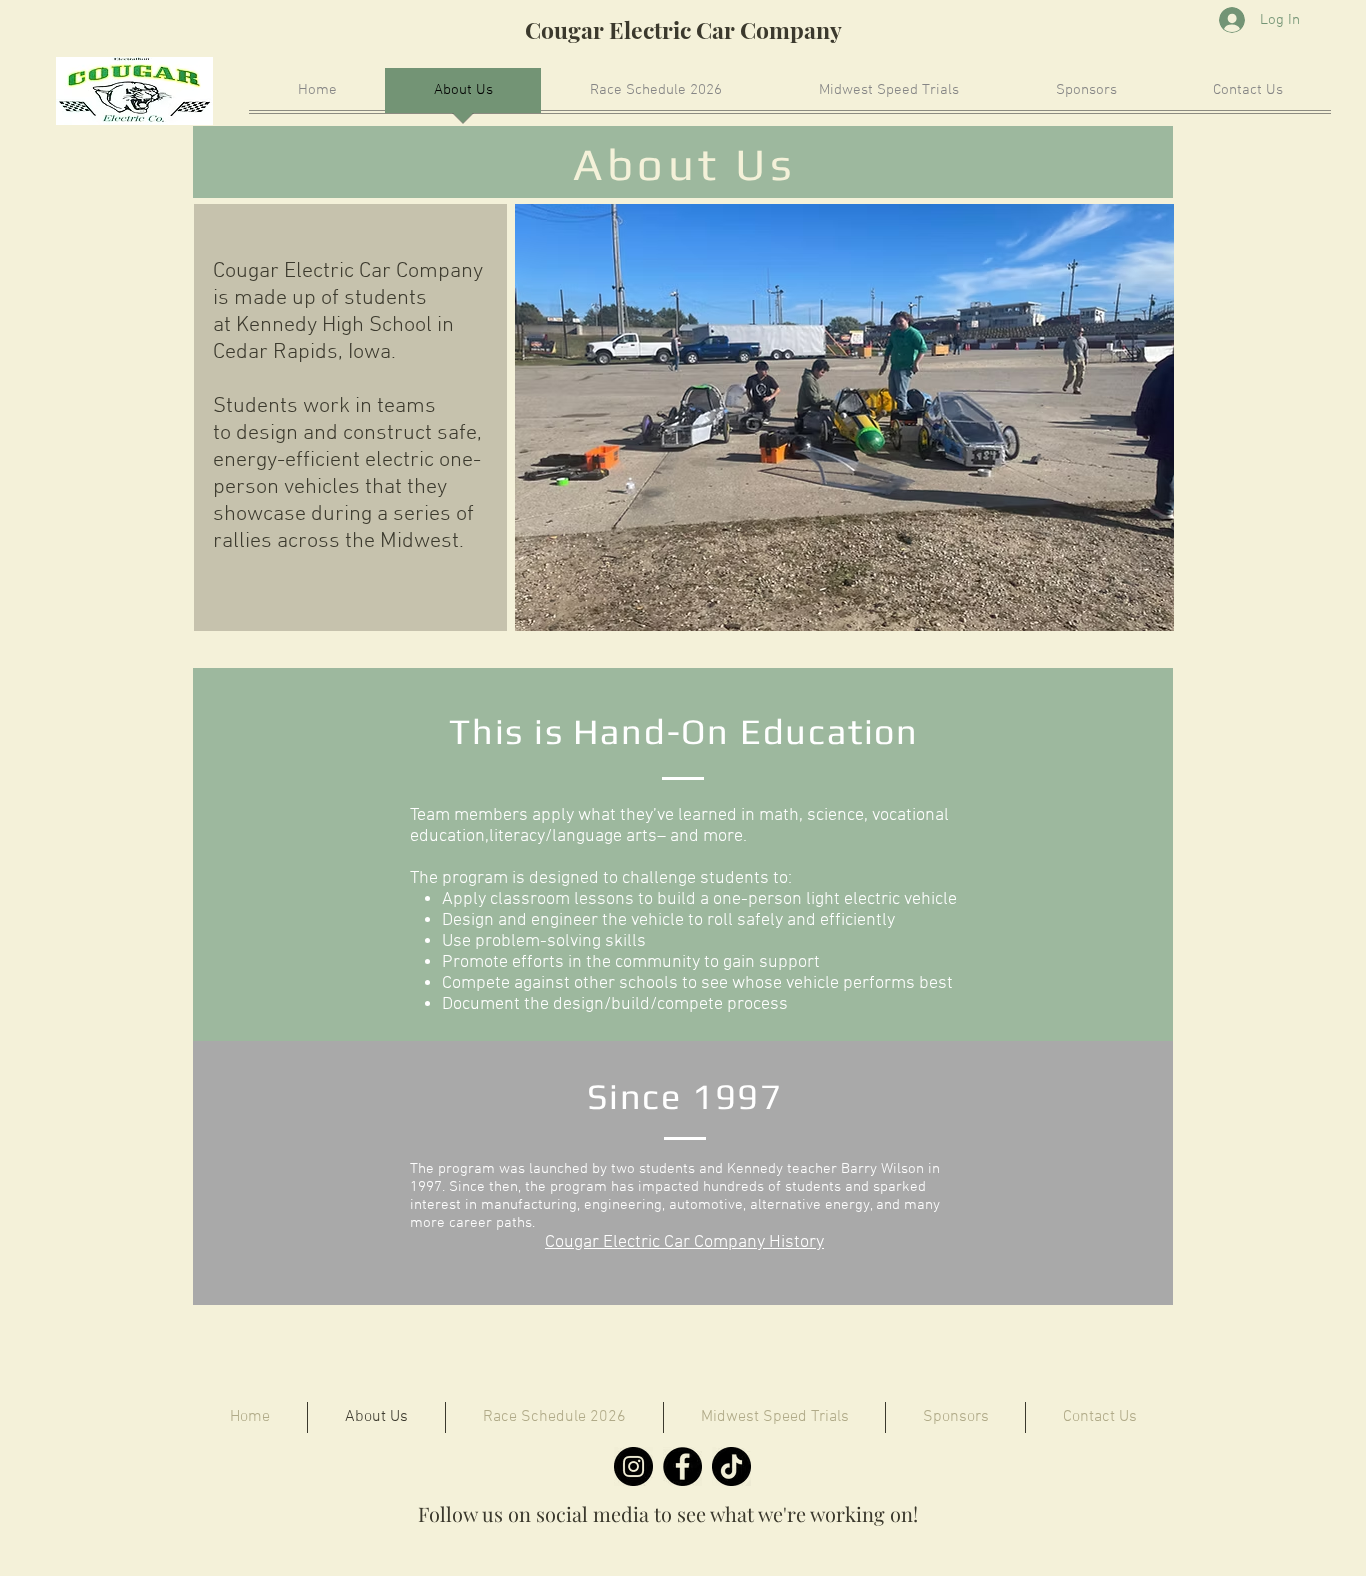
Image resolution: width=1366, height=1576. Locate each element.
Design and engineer (520, 920)
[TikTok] (731, 1466)
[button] (844, 417)
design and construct (334, 433)
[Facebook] (682, 1466)
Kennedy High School (334, 325)
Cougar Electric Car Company (683, 29)
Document (481, 1004)
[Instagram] (633, 1466)
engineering (623, 1205)
